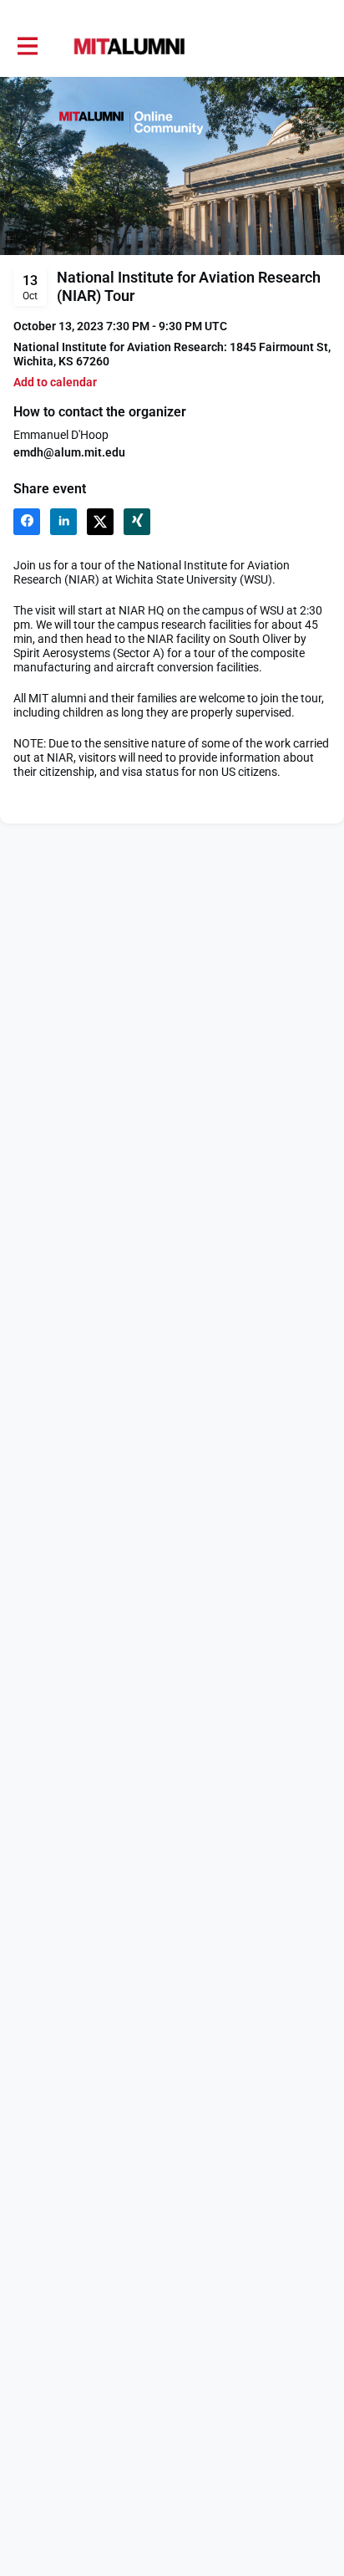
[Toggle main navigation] (27, 47)
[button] (55, 383)
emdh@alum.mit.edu (69, 452)
